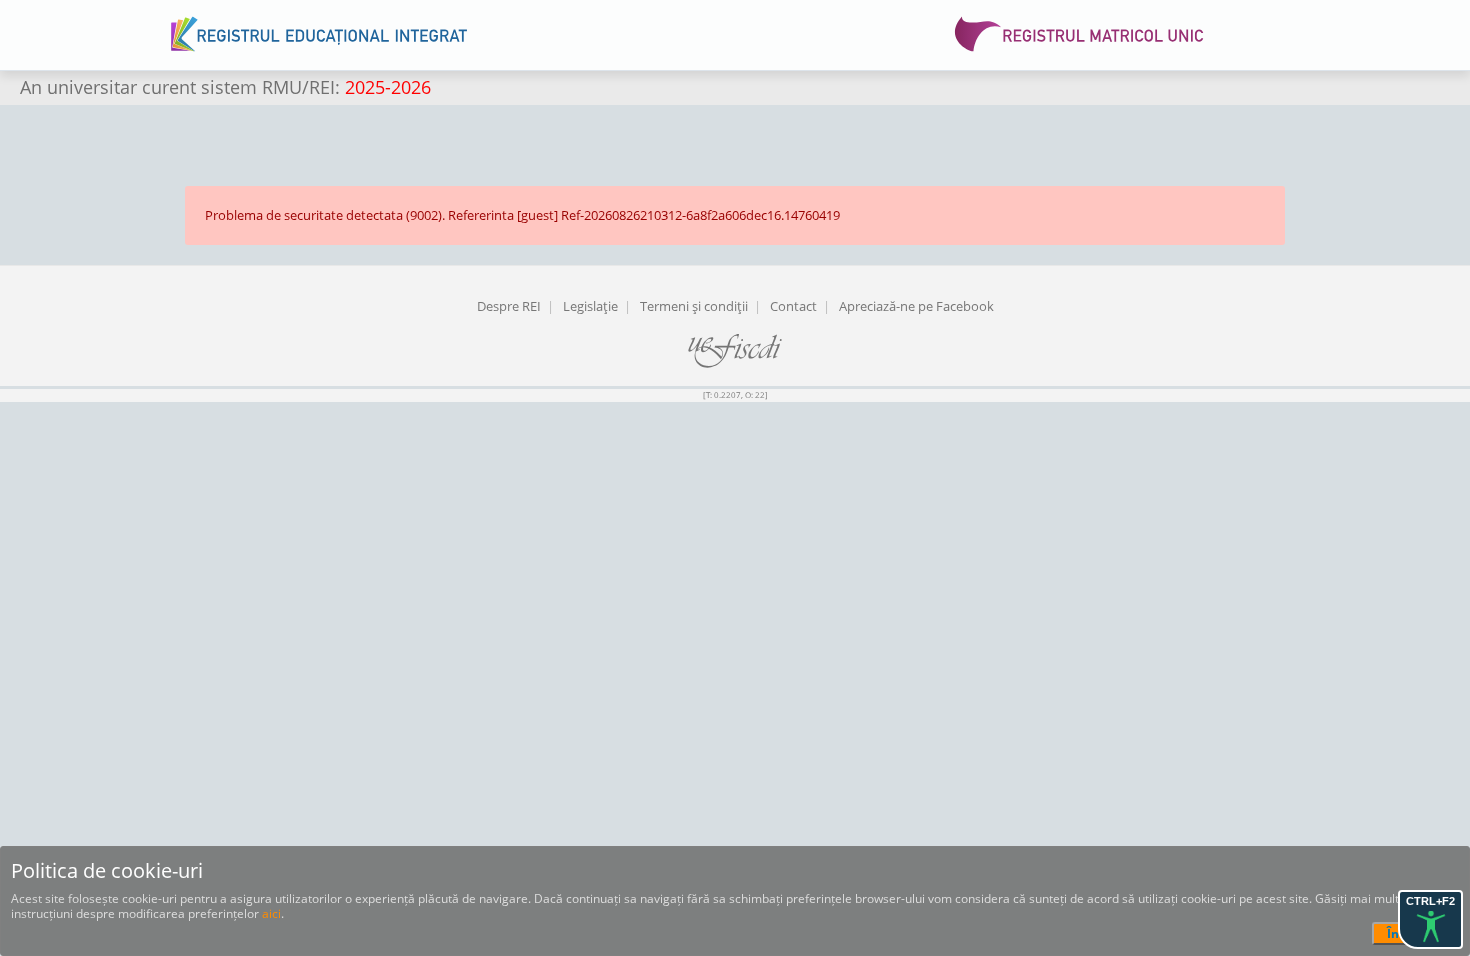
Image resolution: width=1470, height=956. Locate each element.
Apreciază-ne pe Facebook (916, 306)
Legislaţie (590, 306)
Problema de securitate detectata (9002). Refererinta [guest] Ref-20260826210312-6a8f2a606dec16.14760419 (522, 215)
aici (271, 913)
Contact (793, 306)
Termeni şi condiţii (694, 306)
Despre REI (509, 306)
